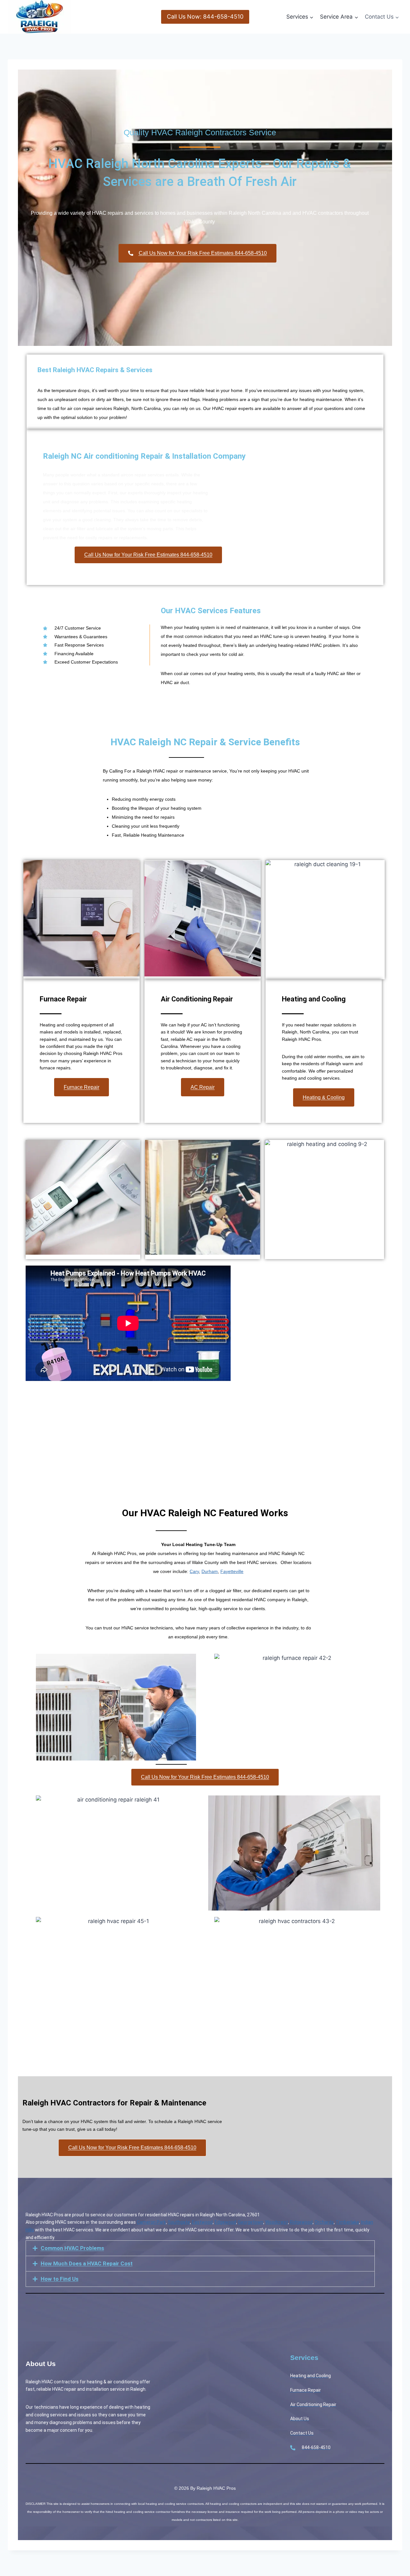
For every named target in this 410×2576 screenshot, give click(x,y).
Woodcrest (277, 2222)
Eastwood (202, 2222)
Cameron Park (151, 2222)
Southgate (179, 2222)
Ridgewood (301, 2222)
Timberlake (347, 2222)
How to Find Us (60, 2279)
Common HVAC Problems (72, 2248)
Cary (194, 1571)
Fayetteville (232, 1571)
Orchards (324, 2222)
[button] (200, 2248)
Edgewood (225, 2222)
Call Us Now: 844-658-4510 (205, 17)
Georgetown (251, 2222)
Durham (210, 1571)
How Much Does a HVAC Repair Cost (87, 2263)
